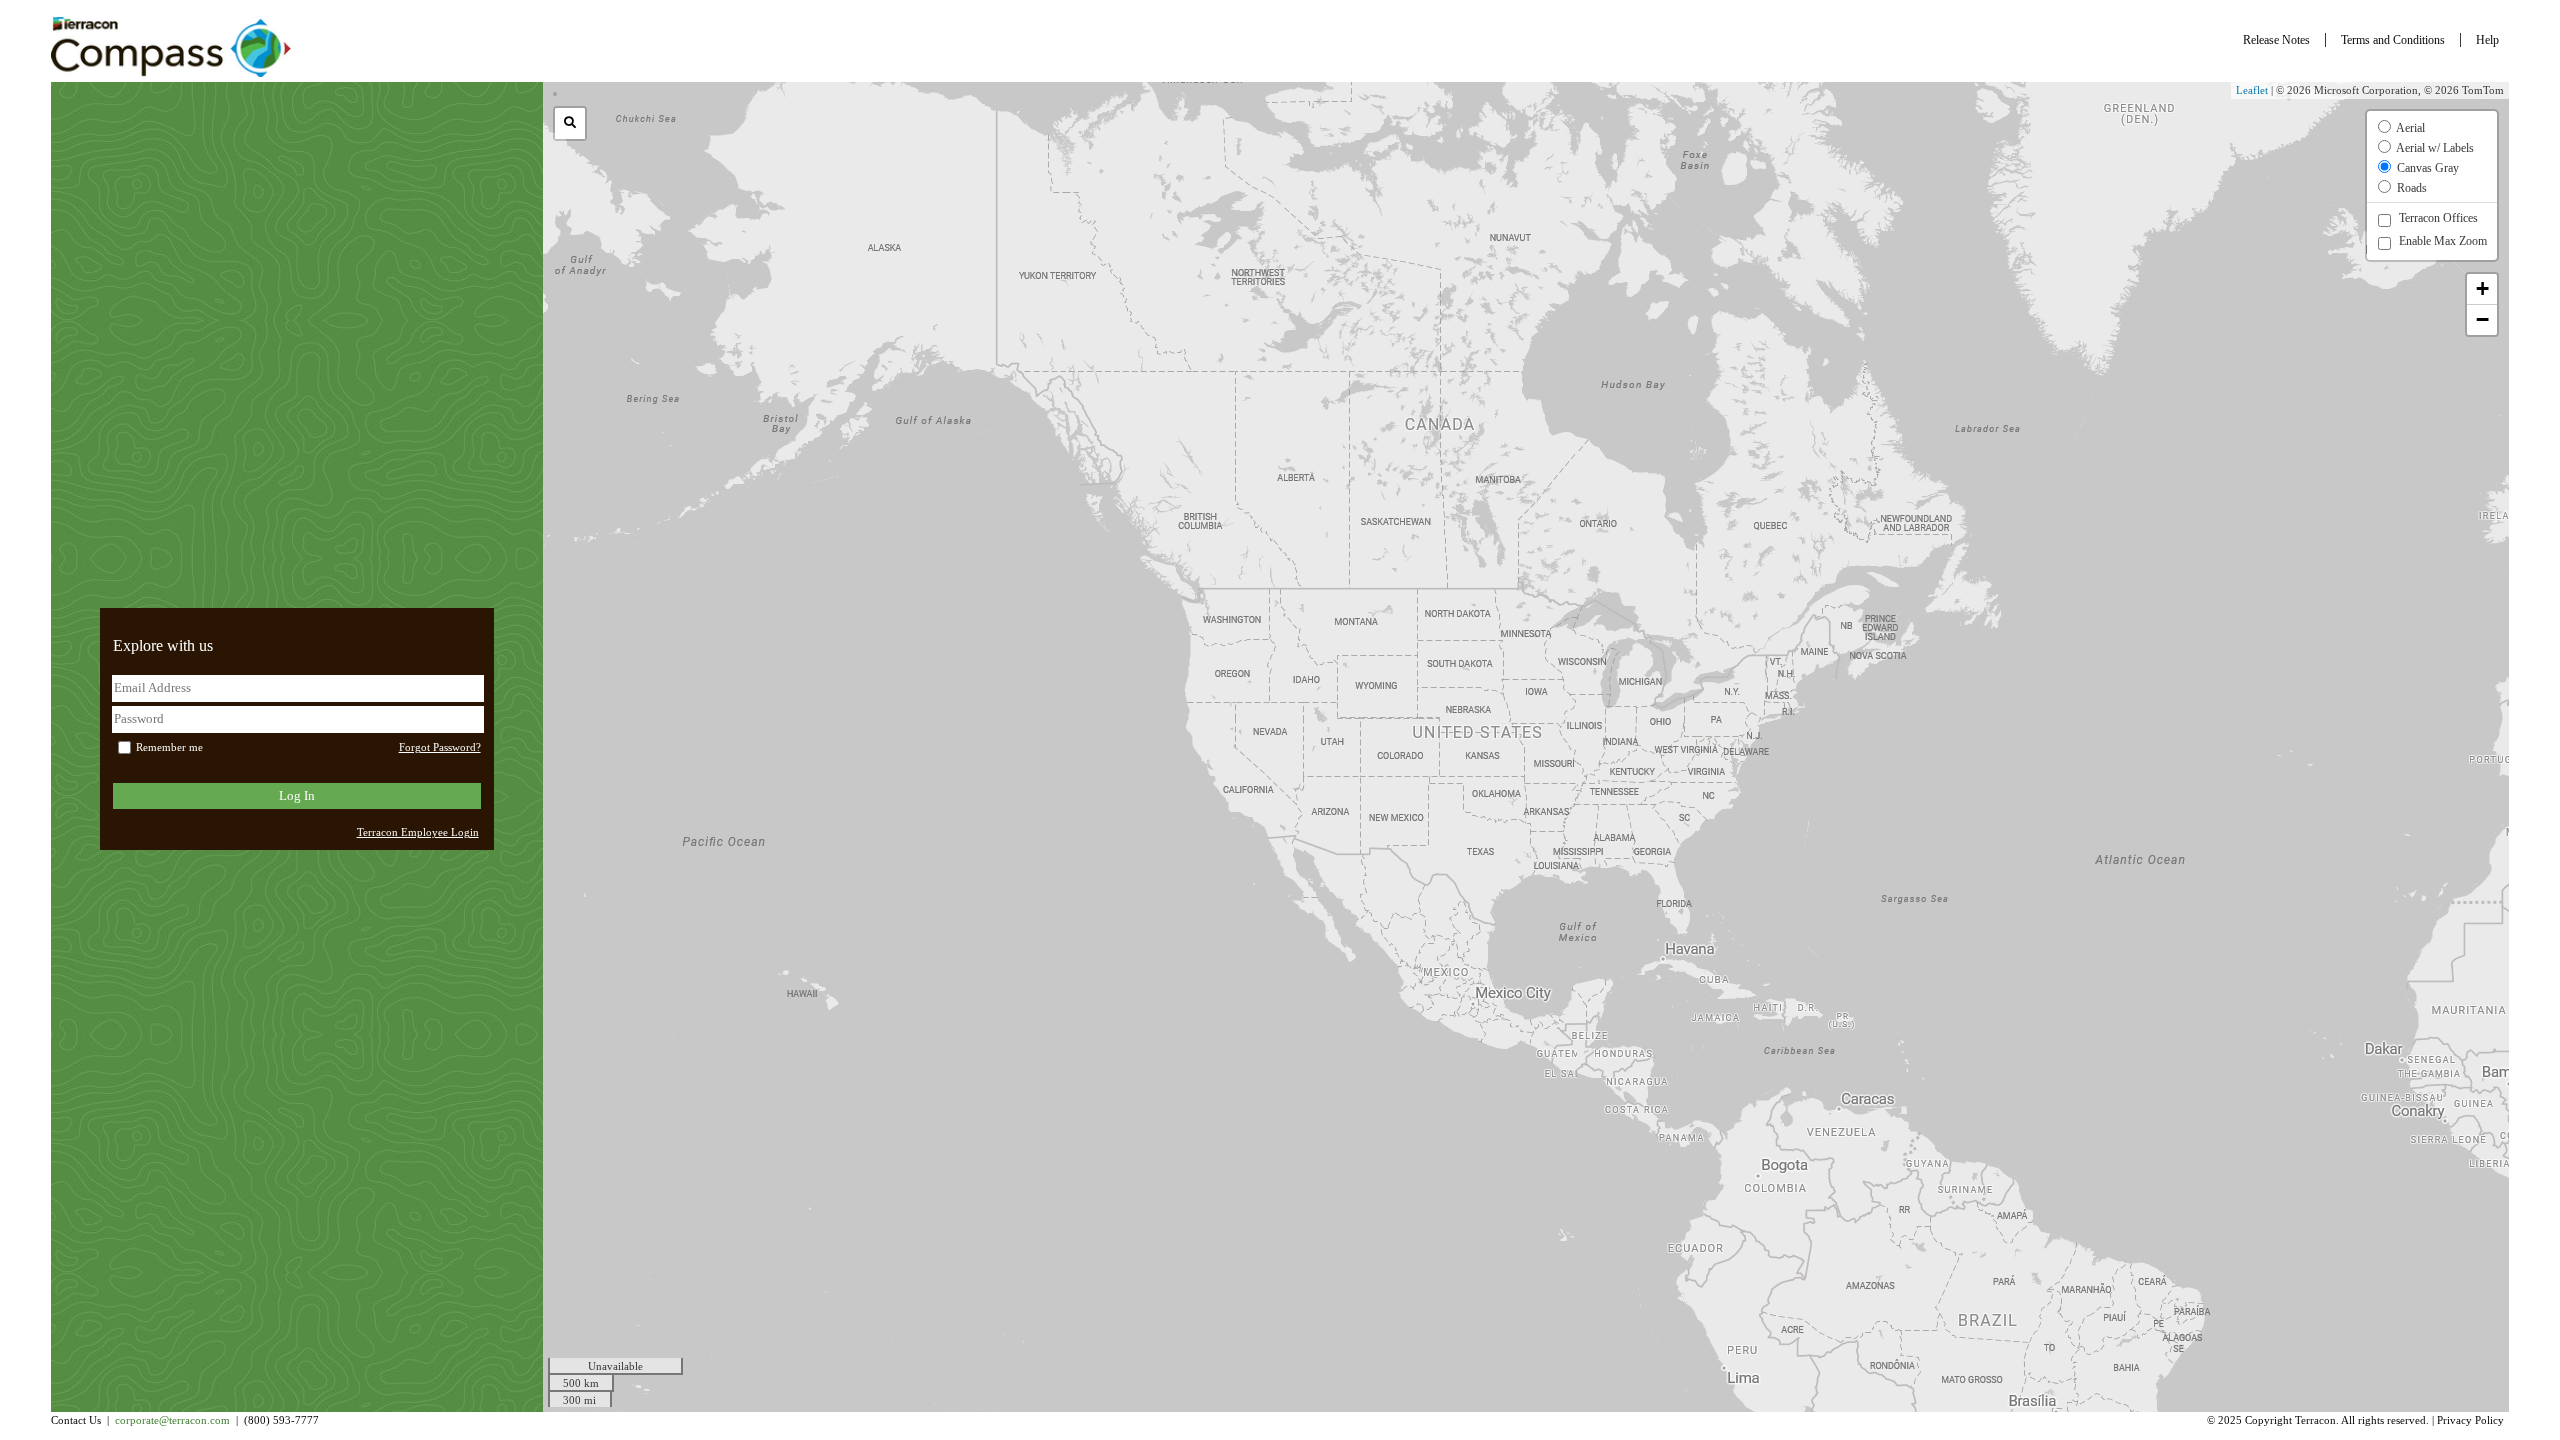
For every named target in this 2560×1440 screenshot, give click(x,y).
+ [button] (2482, 288)
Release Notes (2276, 40)
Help (2487, 40)
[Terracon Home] (171, 47)
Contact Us (76, 1420)
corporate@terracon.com (172, 1420)
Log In (297, 795)
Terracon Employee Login (418, 832)
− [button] (2482, 319)
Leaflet (2252, 90)
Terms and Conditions (2393, 40)
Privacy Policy (2470, 1420)
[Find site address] (570, 123)
